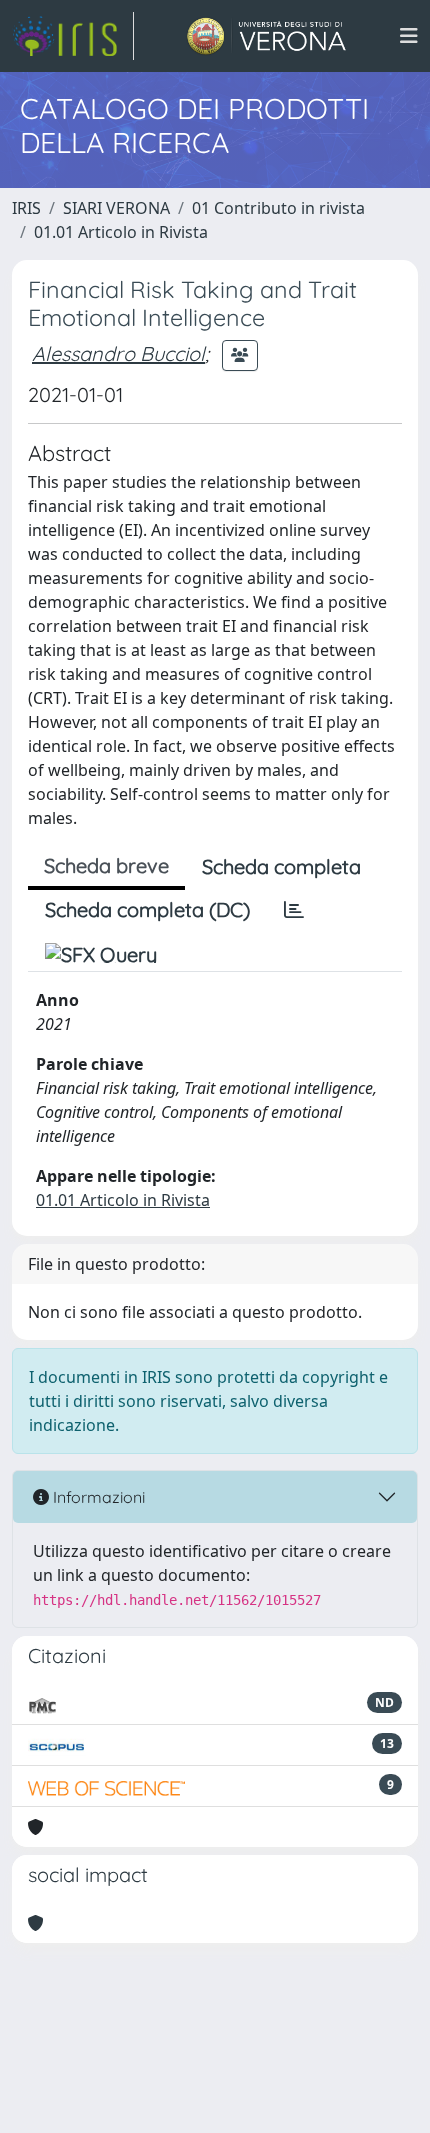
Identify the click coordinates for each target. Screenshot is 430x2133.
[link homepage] (73, 36)
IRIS (26, 208)
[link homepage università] (266, 36)
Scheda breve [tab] (106, 865)
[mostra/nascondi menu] (409, 36)
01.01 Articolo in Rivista (121, 232)
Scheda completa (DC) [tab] (147, 909)
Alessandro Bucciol (118, 353)
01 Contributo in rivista (278, 208)
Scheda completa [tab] (281, 866)
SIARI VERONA (116, 208)
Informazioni (97, 1497)
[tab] (294, 910)
